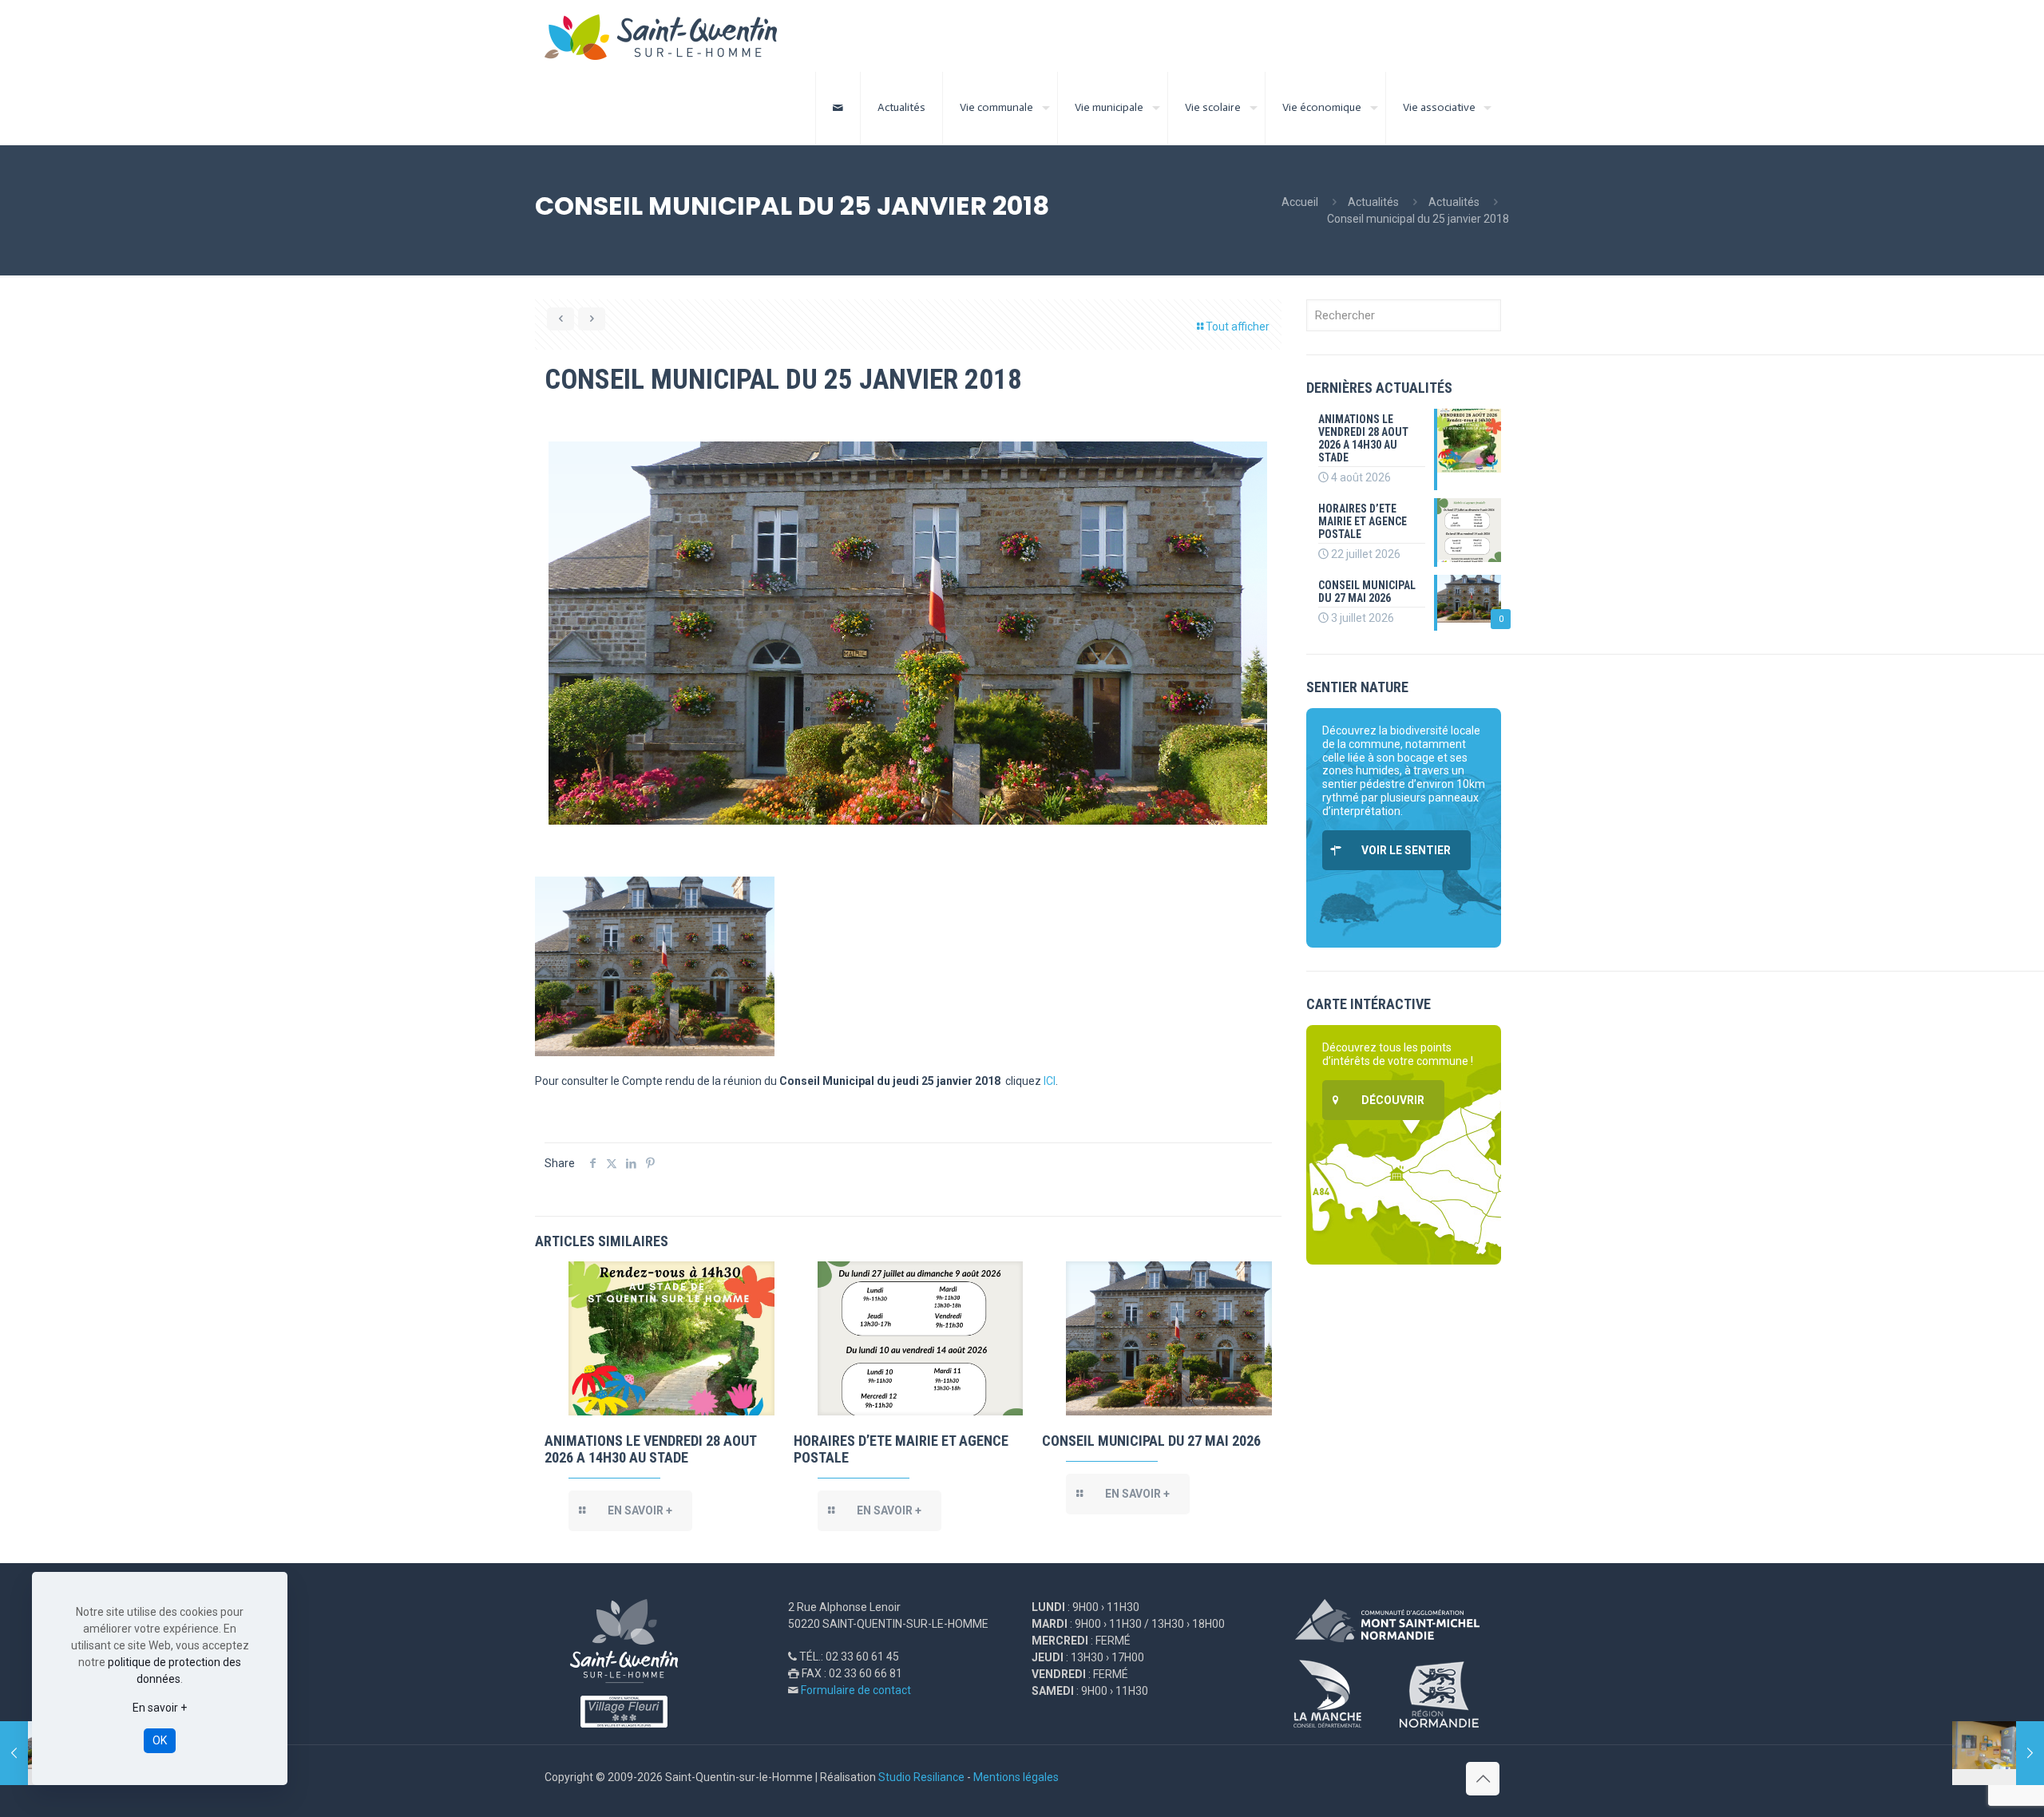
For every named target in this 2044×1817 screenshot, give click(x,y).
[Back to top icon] (1483, 1779)
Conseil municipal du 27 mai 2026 (1151, 1441)
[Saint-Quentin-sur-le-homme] (672, 36)
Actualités (1373, 202)
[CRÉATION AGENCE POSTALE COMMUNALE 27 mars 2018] (1998, 1753)
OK (160, 1740)
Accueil (1300, 202)
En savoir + (160, 1708)
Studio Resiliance (921, 1777)
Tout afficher (1238, 327)
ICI (1050, 1081)
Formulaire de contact (856, 1690)
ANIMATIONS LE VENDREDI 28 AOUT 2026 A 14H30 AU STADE (650, 1449)
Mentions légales (1016, 1777)
